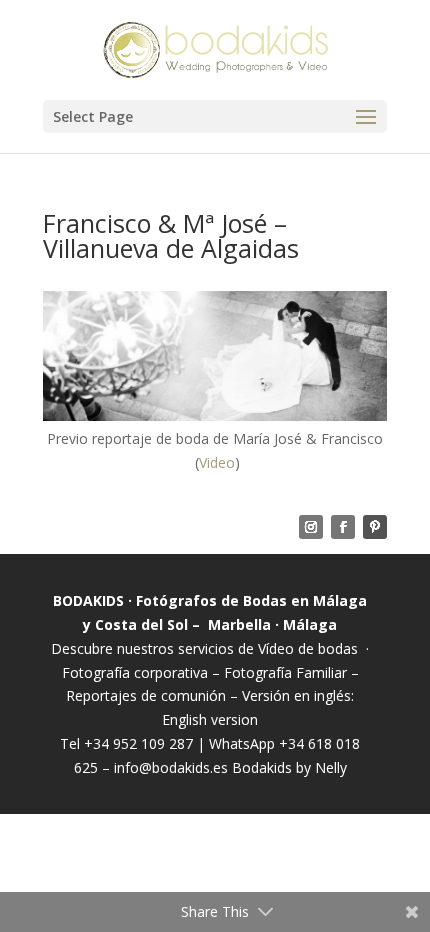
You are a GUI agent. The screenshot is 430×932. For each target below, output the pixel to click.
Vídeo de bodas (308, 648)
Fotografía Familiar (285, 672)
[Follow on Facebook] (343, 527)
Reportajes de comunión (148, 695)
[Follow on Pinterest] (375, 527)
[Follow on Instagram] (311, 527)
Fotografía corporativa (135, 672)
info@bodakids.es (171, 767)
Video (217, 462)
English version (210, 719)
